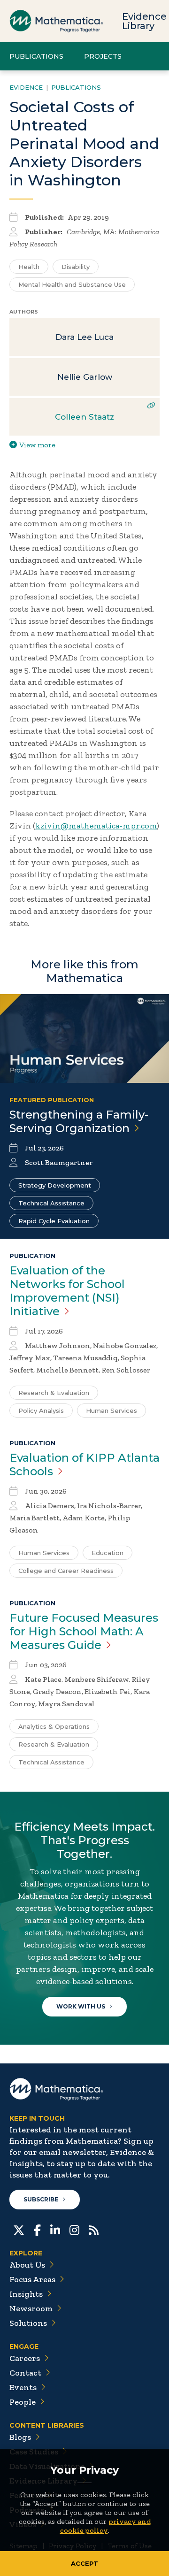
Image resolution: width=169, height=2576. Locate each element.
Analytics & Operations (54, 1726)
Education (108, 1553)
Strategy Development (55, 1185)
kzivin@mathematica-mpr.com (96, 826)
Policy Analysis (41, 1411)
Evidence (26, 87)
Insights (26, 2294)
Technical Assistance (51, 1203)
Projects (103, 56)
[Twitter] (19, 2229)
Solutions (28, 2323)
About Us (27, 2265)
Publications (36, 56)
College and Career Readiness (66, 1571)
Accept (84, 2563)
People (23, 2402)
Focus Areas (32, 2279)
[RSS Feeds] (94, 2229)
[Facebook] (37, 2229)
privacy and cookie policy (105, 2526)
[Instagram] (74, 2229)
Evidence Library (144, 21)
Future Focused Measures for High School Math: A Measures (84, 1631)
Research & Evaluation (54, 1393)
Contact (25, 2373)
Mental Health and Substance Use (72, 284)
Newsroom (31, 2308)
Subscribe (41, 2199)
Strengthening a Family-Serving (79, 1121)
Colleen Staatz (84, 417)
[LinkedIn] (55, 2229)
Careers (25, 2358)
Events (23, 2387)
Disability (76, 267)
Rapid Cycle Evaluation (54, 1221)
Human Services (111, 1411)
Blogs (20, 2437)
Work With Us (81, 2006)
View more (37, 445)
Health (29, 267)
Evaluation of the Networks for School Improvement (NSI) (67, 1291)
